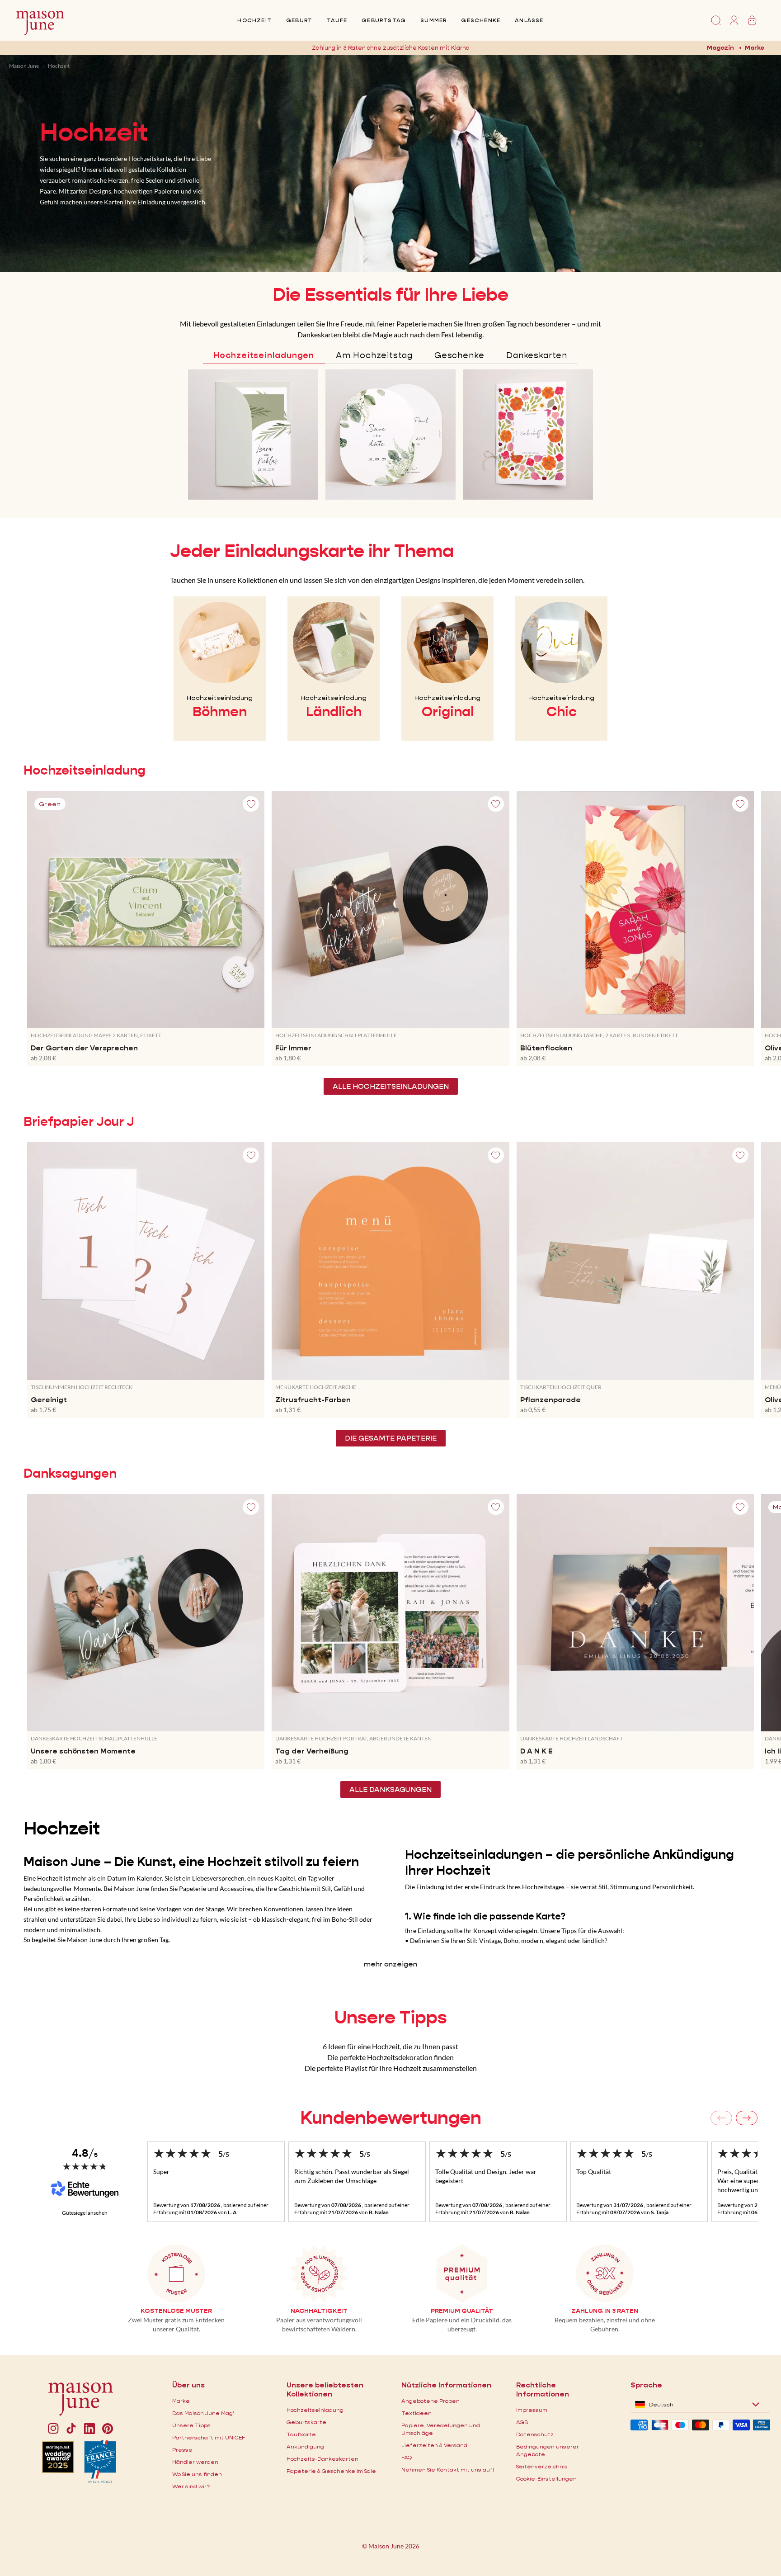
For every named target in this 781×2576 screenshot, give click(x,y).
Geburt (299, 20)
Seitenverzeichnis (542, 2466)
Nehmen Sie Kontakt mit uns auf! (448, 2470)
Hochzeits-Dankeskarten (322, 2459)
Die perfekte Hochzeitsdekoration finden (390, 2057)
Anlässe (529, 20)
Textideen (416, 2413)
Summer (433, 20)
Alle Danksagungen (390, 1789)
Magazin (720, 47)
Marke (755, 47)
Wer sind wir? (191, 2486)
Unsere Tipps (191, 2425)
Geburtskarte (306, 2422)
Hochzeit (254, 20)
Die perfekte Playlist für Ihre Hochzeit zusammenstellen (391, 2068)
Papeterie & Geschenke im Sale (331, 2471)
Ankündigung (305, 2446)
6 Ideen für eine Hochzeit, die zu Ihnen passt (390, 2046)
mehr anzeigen (390, 1964)
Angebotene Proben (430, 2401)
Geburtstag (384, 20)
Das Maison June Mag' (203, 2413)
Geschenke (481, 20)
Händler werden (195, 2462)
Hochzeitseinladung (315, 2410)
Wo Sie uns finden (197, 2474)
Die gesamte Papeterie (391, 1438)
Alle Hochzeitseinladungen (391, 1086)
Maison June (24, 66)
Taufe (337, 20)
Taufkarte (301, 2434)
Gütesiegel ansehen (85, 2213)
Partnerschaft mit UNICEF (209, 2437)
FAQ (407, 2457)
